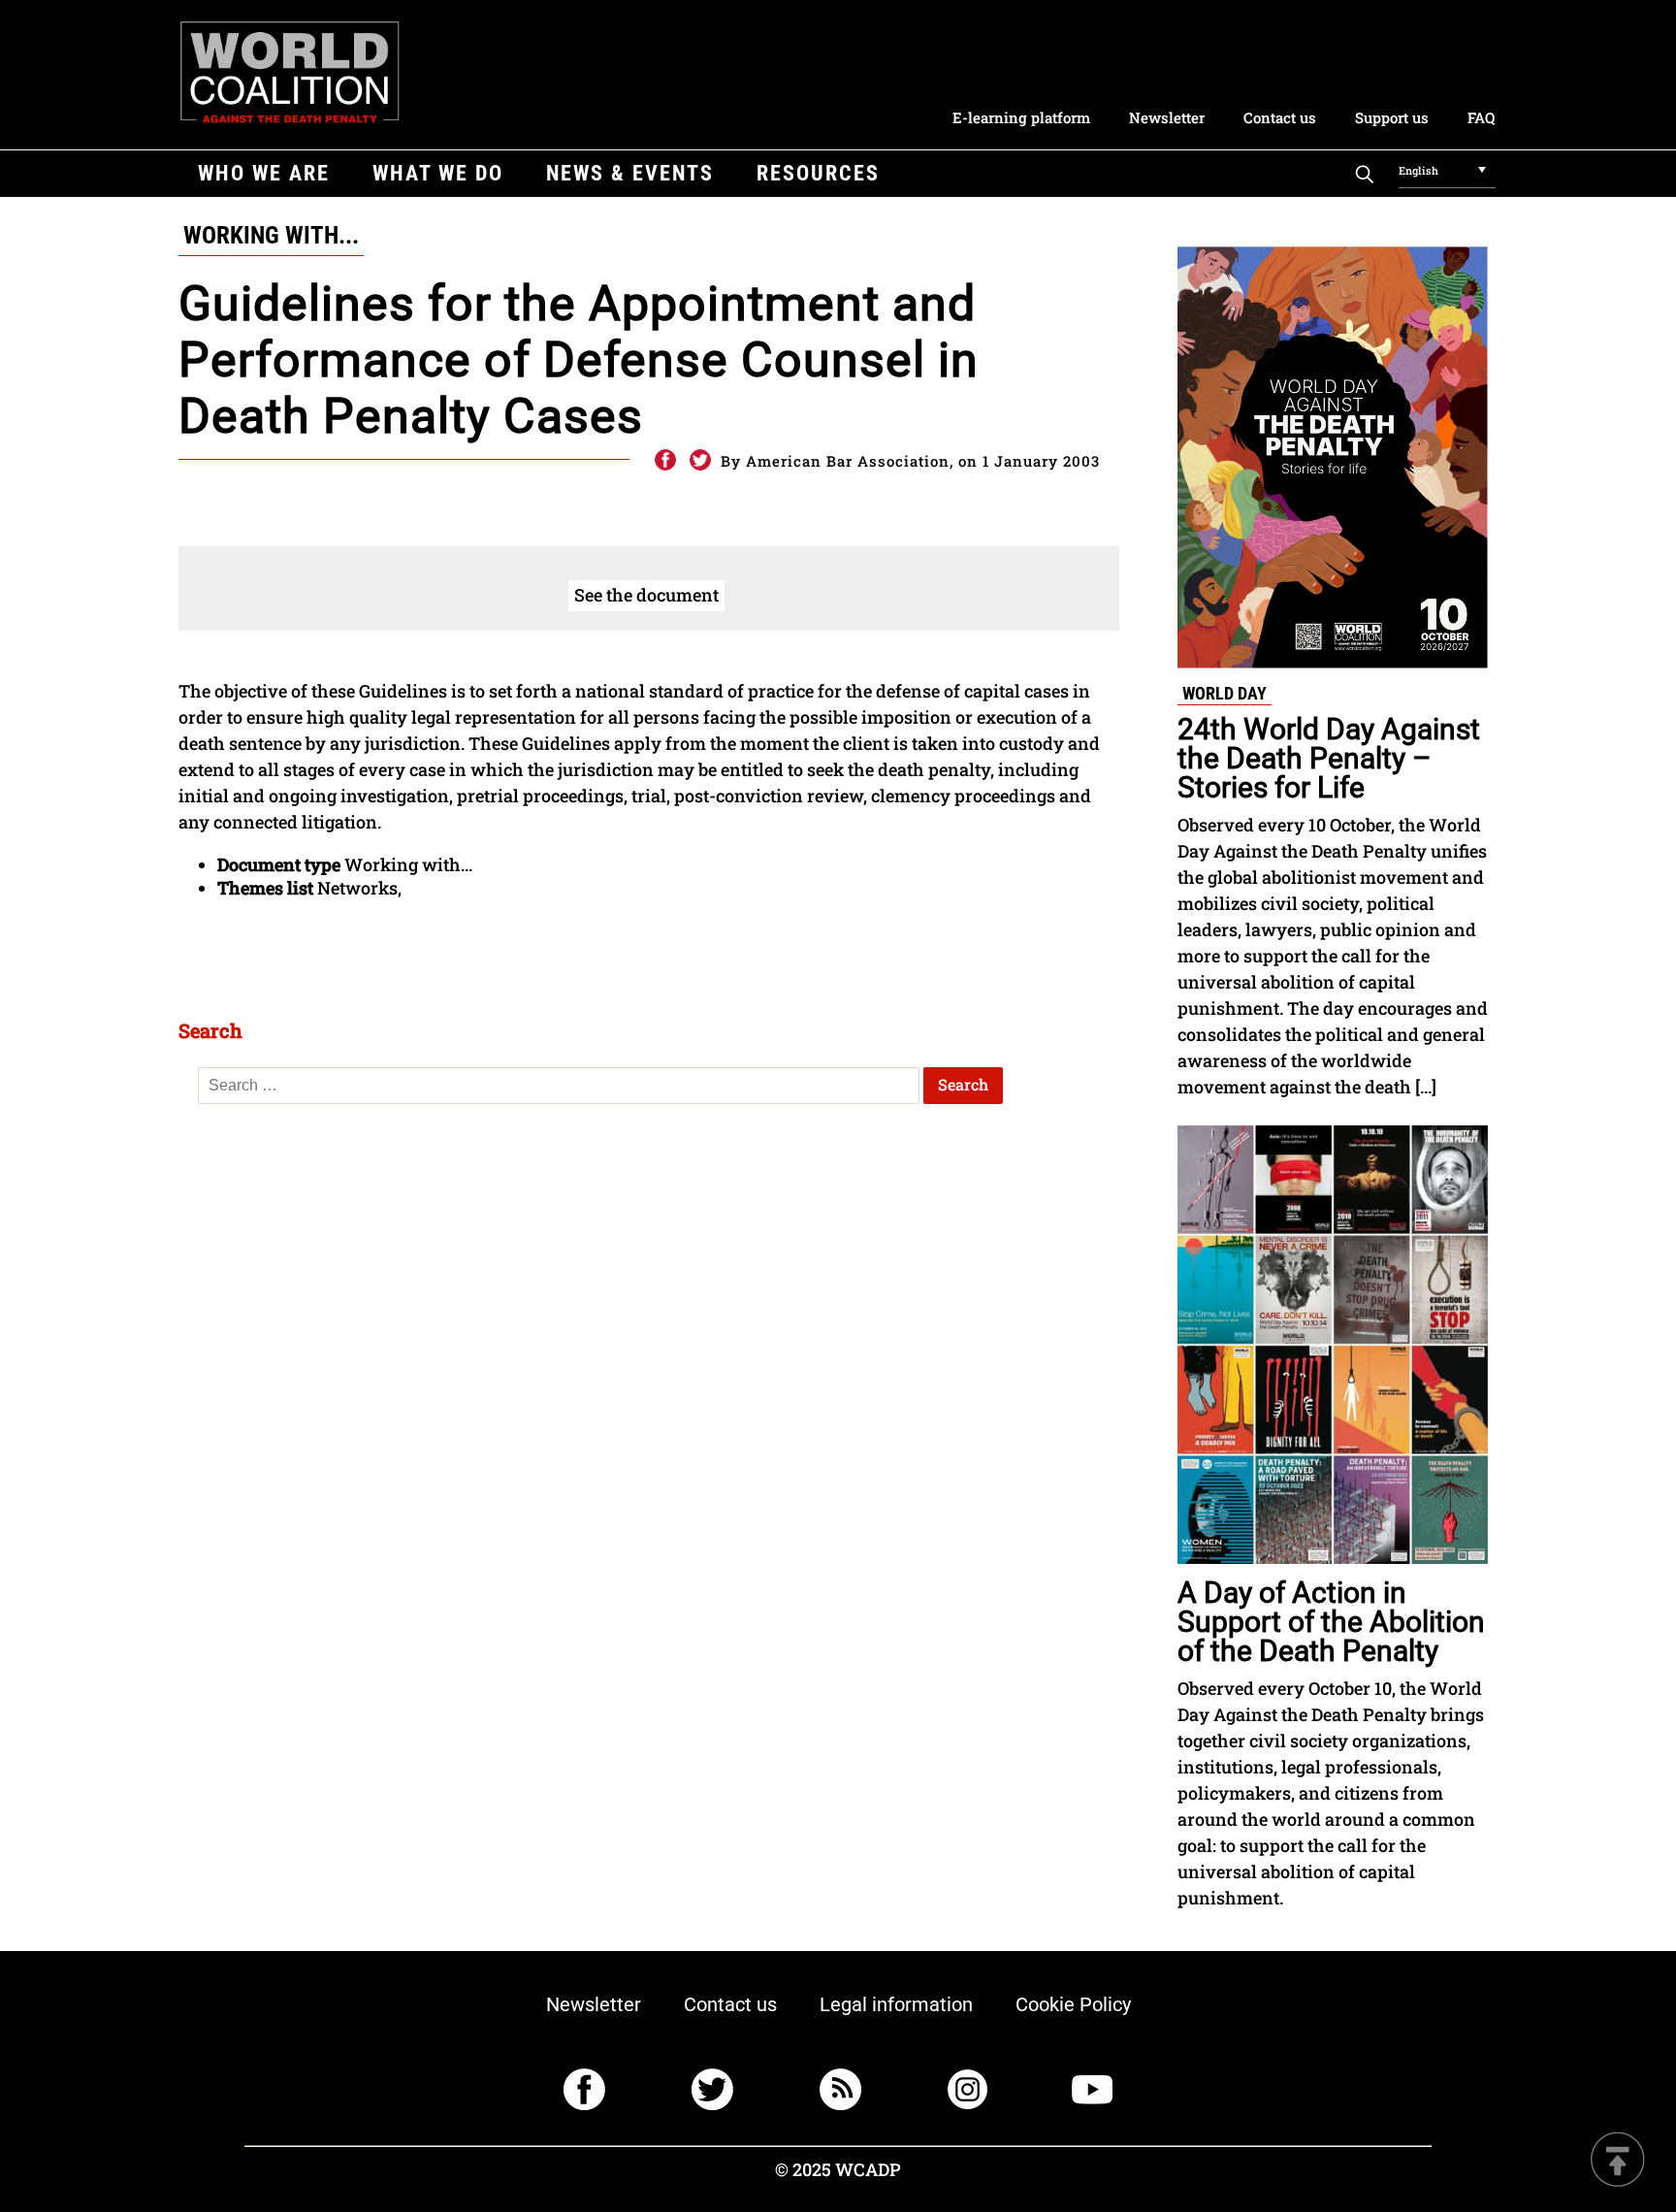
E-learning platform (1021, 117)
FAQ (1481, 117)
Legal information (896, 2004)
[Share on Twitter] (700, 461)
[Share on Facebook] (664, 461)
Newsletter (1167, 117)
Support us (1392, 117)
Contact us (1280, 117)
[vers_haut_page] (1618, 2161)
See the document (646, 595)
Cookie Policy (1073, 2004)
